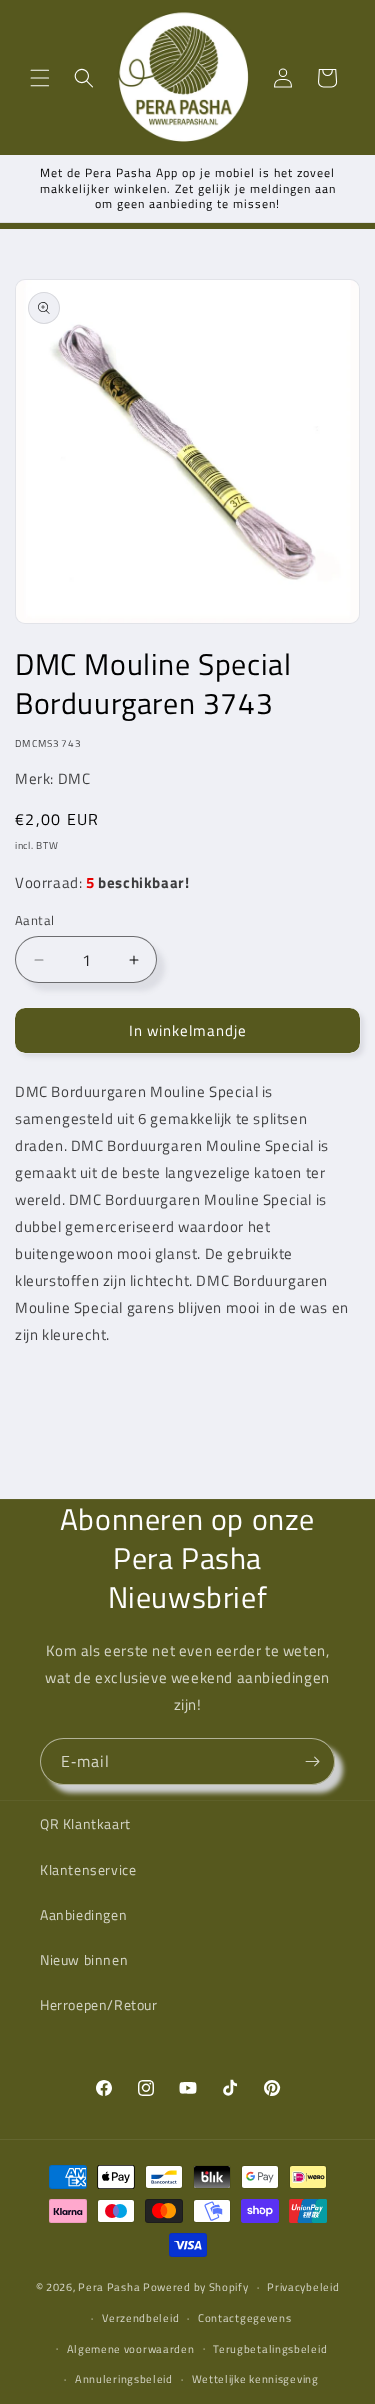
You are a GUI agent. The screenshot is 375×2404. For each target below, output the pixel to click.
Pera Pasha (109, 2287)
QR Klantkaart (85, 1823)
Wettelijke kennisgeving (255, 2379)
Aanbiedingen (83, 1914)
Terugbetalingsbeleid (270, 2349)
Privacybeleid (303, 2287)
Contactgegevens (245, 2318)
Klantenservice (88, 1869)
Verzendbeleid (140, 2318)
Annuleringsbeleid (124, 2379)
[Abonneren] (312, 1761)
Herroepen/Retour (99, 2004)
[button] (40, 78)
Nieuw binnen (84, 1959)
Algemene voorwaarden (131, 2349)
